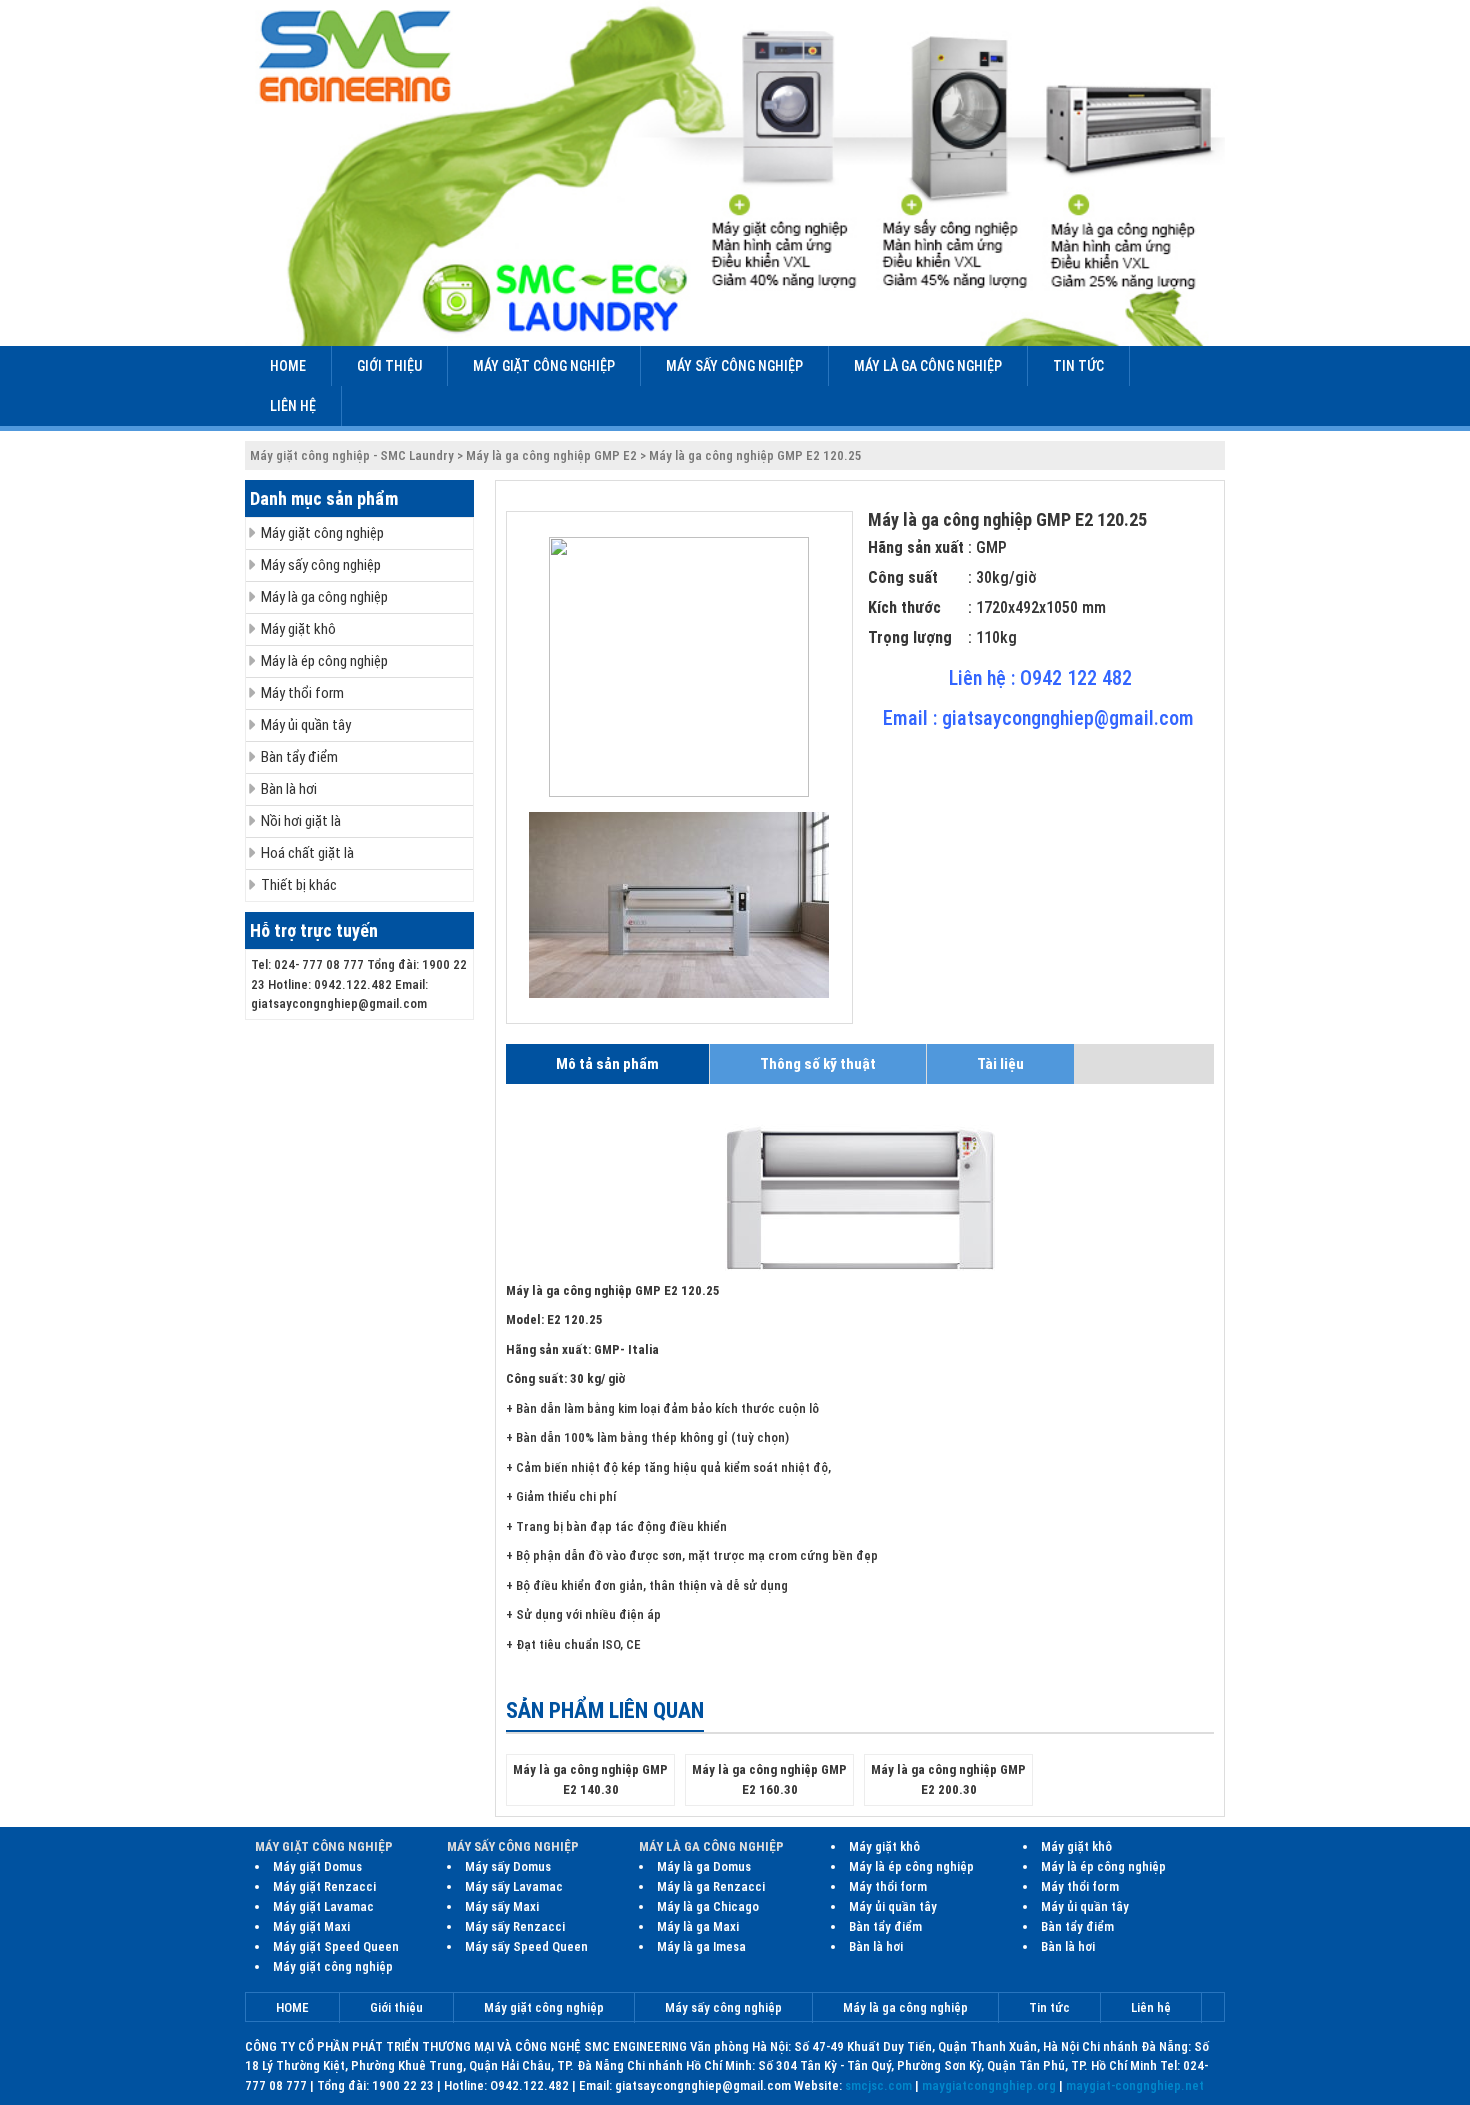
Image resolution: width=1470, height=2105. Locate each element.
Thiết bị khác (299, 885)
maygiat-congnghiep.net (1135, 2085)
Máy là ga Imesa (701, 1946)
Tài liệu (1000, 1064)
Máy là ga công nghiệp (928, 366)
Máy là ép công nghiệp (324, 661)
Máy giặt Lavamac (323, 1906)
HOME (288, 366)
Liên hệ (293, 406)
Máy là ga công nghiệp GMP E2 (551, 455)
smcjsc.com (878, 2085)
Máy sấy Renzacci (515, 1926)
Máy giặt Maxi (311, 1926)
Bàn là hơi (289, 789)
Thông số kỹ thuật (818, 1064)
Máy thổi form (302, 693)
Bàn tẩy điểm (299, 757)
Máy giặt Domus (317, 1866)
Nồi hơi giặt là (301, 821)
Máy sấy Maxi (502, 1906)
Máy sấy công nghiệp (734, 366)
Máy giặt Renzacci (324, 1886)
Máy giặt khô (298, 629)
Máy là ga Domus (704, 1866)
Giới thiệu (389, 366)
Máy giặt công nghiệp (544, 366)
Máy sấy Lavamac (514, 1886)
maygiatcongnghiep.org (989, 2085)
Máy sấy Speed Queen (526, 1946)
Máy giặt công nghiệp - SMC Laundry (352, 455)
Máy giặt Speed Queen (336, 1946)
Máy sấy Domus (508, 1866)
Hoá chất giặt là (307, 853)
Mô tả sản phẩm (607, 1064)
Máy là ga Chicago (708, 1906)
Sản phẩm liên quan (605, 1710)
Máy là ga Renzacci (711, 1886)
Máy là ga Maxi (698, 1926)
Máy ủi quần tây (306, 725)
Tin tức (1078, 366)
